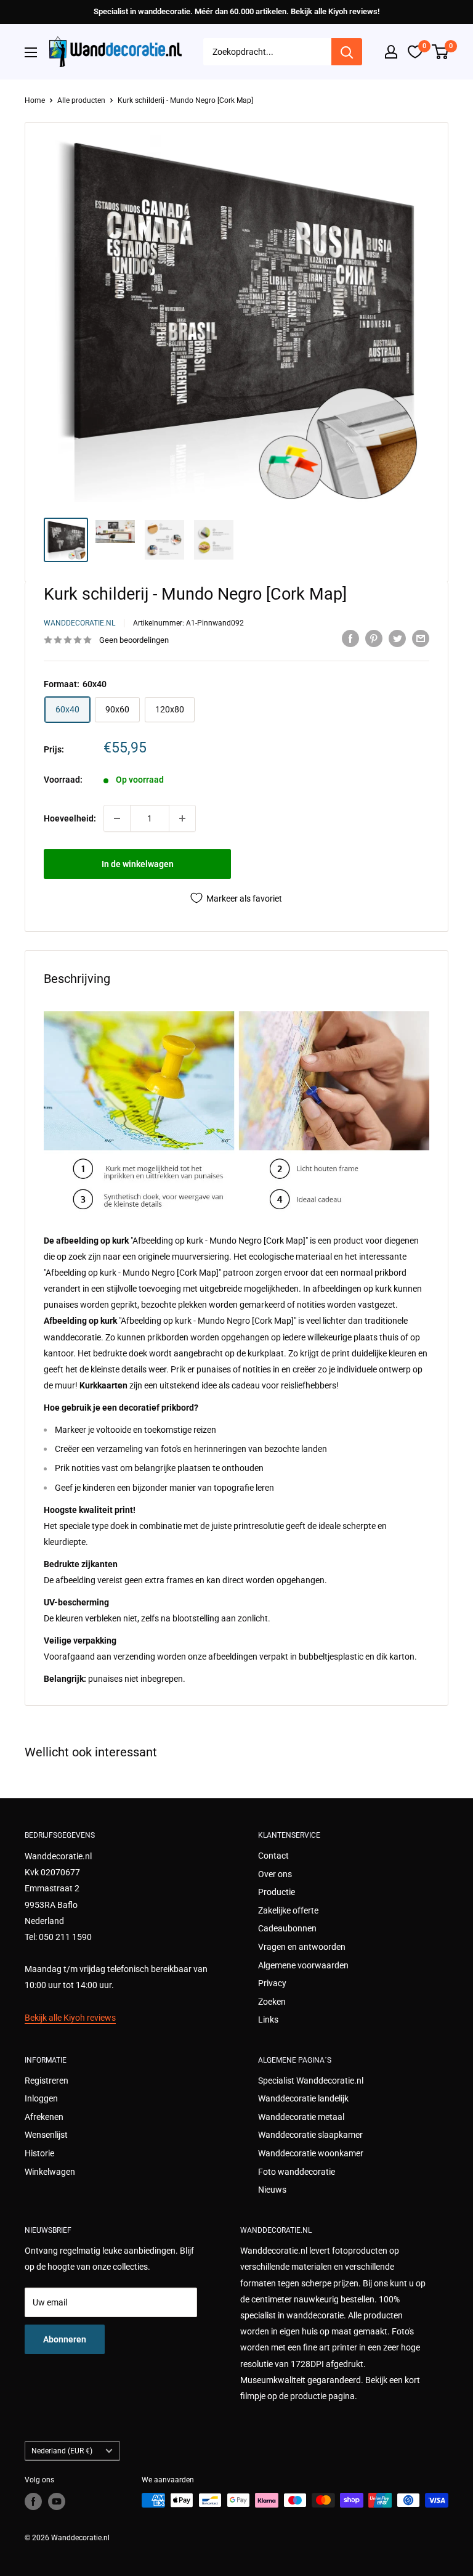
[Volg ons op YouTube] (57, 2501)
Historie (39, 2153)
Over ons (275, 1874)
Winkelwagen (50, 2172)
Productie (277, 1892)
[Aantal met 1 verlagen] (117, 818)
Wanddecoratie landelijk (303, 2098)
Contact (273, 1856)
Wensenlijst (46, 2135)
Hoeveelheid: (70, 818)
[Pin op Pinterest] (374, 638)
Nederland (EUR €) (62, 2451)
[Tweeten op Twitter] (397, 638)
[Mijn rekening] (391, 52)
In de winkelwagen (138, 864)
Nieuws (272, 2190)
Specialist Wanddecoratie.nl (311, 2081)
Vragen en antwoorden (302, 1947)
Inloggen (41, 2098)
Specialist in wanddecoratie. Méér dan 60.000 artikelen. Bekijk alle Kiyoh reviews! (236, 11)
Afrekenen (44, 2117)
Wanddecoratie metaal (301, 2117)
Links (268, 2020)
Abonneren (65, 2339)
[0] (441, 52)
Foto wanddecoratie (297, 2172)
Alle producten (81, 100)
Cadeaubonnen (287, 1928)
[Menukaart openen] (31, 52)
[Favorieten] (415, 52)
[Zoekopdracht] (347, 52)
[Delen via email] (421, 638)
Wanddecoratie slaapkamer (310, 2135)
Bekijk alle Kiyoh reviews (70, 2018)
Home (35, 100)
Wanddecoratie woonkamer (311, 2153)
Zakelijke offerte (288, 1910)
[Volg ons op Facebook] (33, 2501)
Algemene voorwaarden (303, 1965)
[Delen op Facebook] (350, 638)
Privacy (272, 1983)
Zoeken (272, 2002)
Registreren (46, 2081)
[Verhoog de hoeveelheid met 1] (182, 818)
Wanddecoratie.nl (79, 623)
